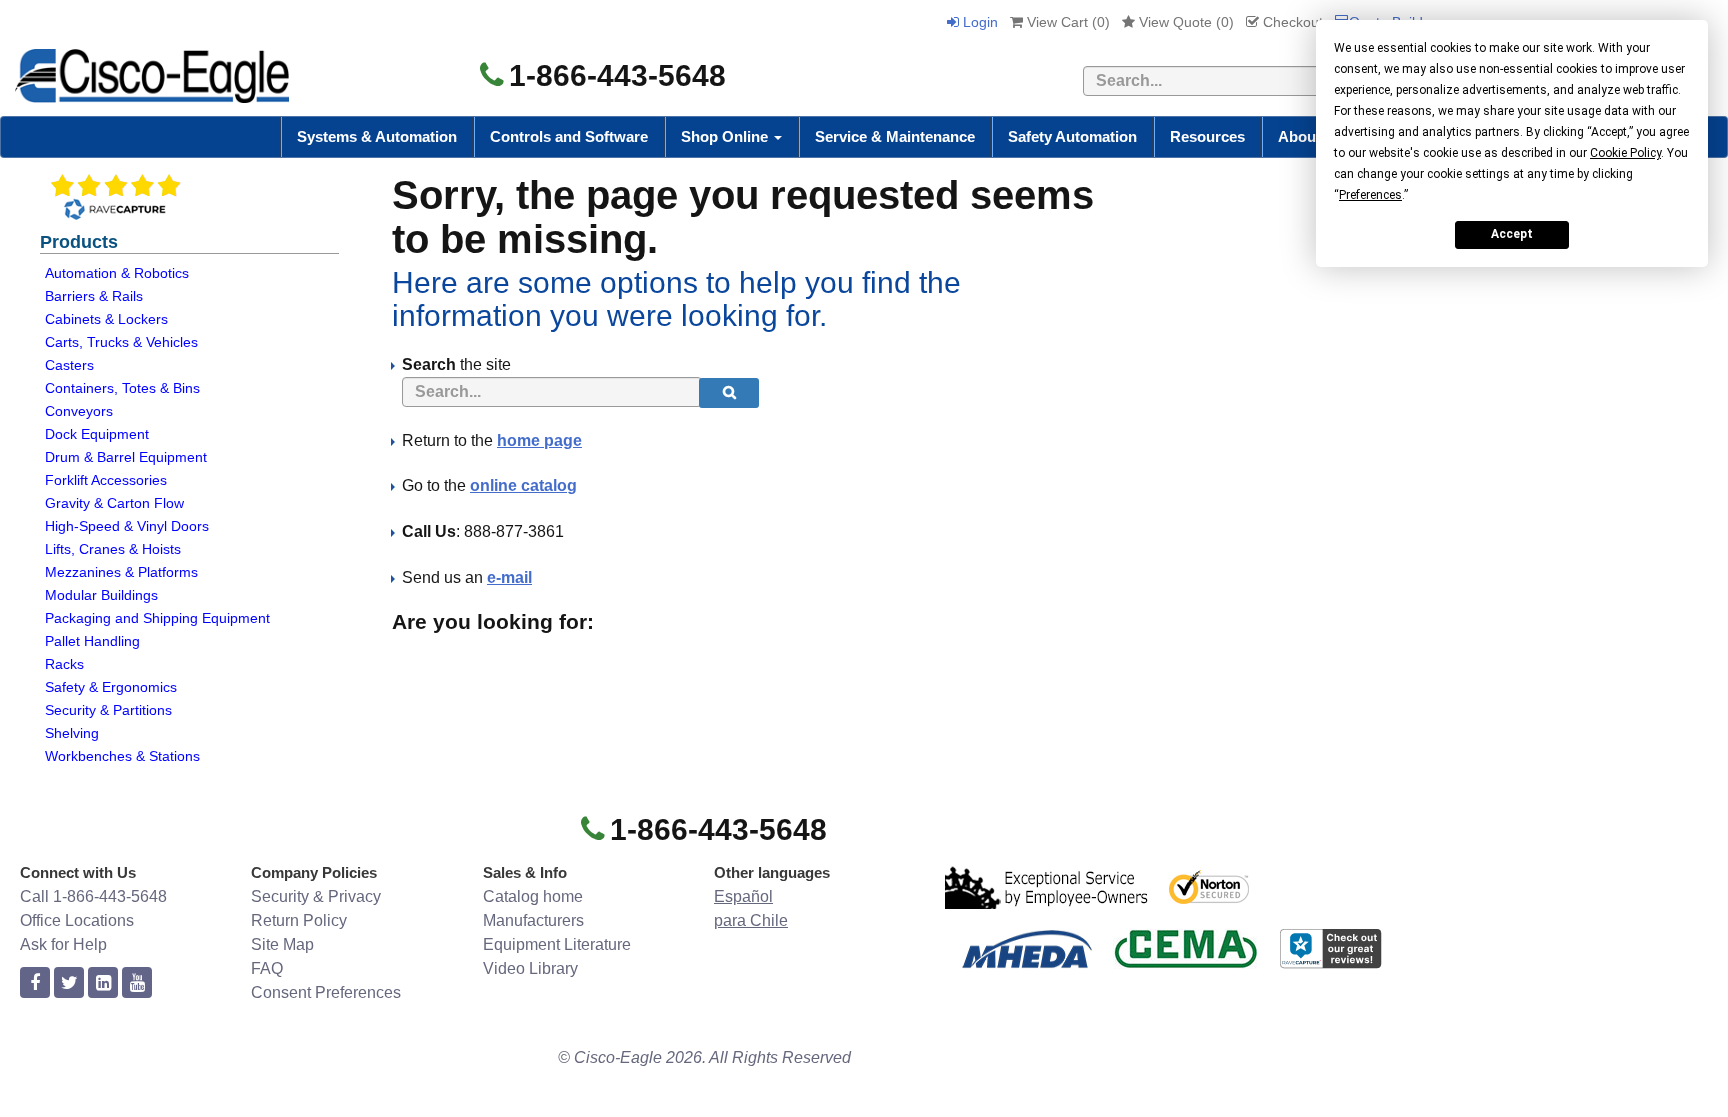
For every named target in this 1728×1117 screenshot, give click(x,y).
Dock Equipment (97, 434)
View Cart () (1066, 22)
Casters (69, 365)
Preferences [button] (1370, 195)
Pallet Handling (92, 641)
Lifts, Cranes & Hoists (113, 549)
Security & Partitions (108, 710)
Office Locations (77, 920)
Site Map (282, 944)
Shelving (72, 733)
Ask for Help (63, 944)
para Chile (751, 920)
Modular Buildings (101, 595)
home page (539, 440)
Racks (64, 664)
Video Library (530, 968)
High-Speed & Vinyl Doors (127, 526)
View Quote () (1184, 22)
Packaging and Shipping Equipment (157, 618)
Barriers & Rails (94, 296)
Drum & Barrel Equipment (126, 457)
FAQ (267, 968)
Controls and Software (569, 136)
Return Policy (299, 920)
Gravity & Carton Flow (114, 503)
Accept (1512, 234)
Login (978, 22)
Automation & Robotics (117, 273)
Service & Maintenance (895, 136)
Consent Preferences (326, 992)
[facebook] (35, 983)
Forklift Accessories (106, 480)
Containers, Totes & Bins (122, 388)
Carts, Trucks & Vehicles (121, 342)
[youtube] (137, 983)
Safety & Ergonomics (111, 687)
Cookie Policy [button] (1625, 153)
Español (743, 896)
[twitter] (69, 983)
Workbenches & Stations (122, 756)
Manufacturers (533, 920)
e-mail (509, 577)
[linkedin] (103, 983)
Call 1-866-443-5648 (93, 896)
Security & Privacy (316, 896)
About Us (1311, 136)
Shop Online (726, 136)
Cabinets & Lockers (106, 319)
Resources (1207, 136)
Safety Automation (1072, 136)
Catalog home (533, 896)
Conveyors (79, 411)
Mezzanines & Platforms (121, 572)
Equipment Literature (557, 944)
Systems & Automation (377, 136)
